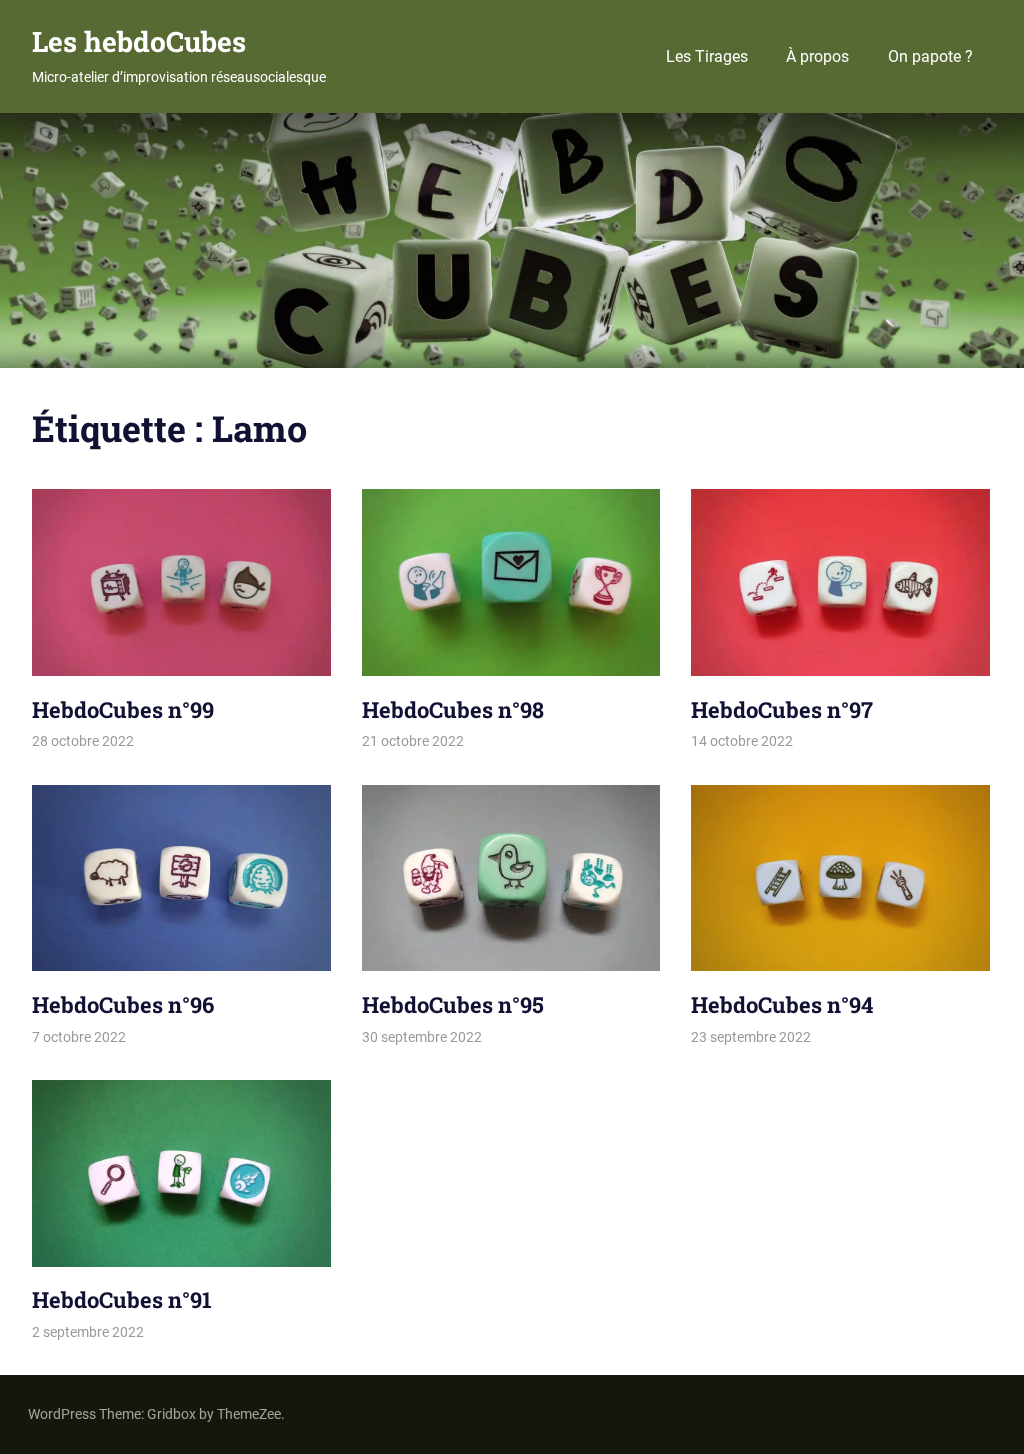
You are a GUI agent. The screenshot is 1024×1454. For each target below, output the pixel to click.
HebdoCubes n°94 (782, 1004)
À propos (817, 56)
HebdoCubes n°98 (453, 709)
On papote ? (930, 56)
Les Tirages (707, 56)
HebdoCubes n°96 (123, 1004)
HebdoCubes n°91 (122, 1299)
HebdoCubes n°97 (782, 709)
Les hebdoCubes (139, 41)
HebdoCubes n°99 (123, 709)
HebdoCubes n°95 (453, 1004)
